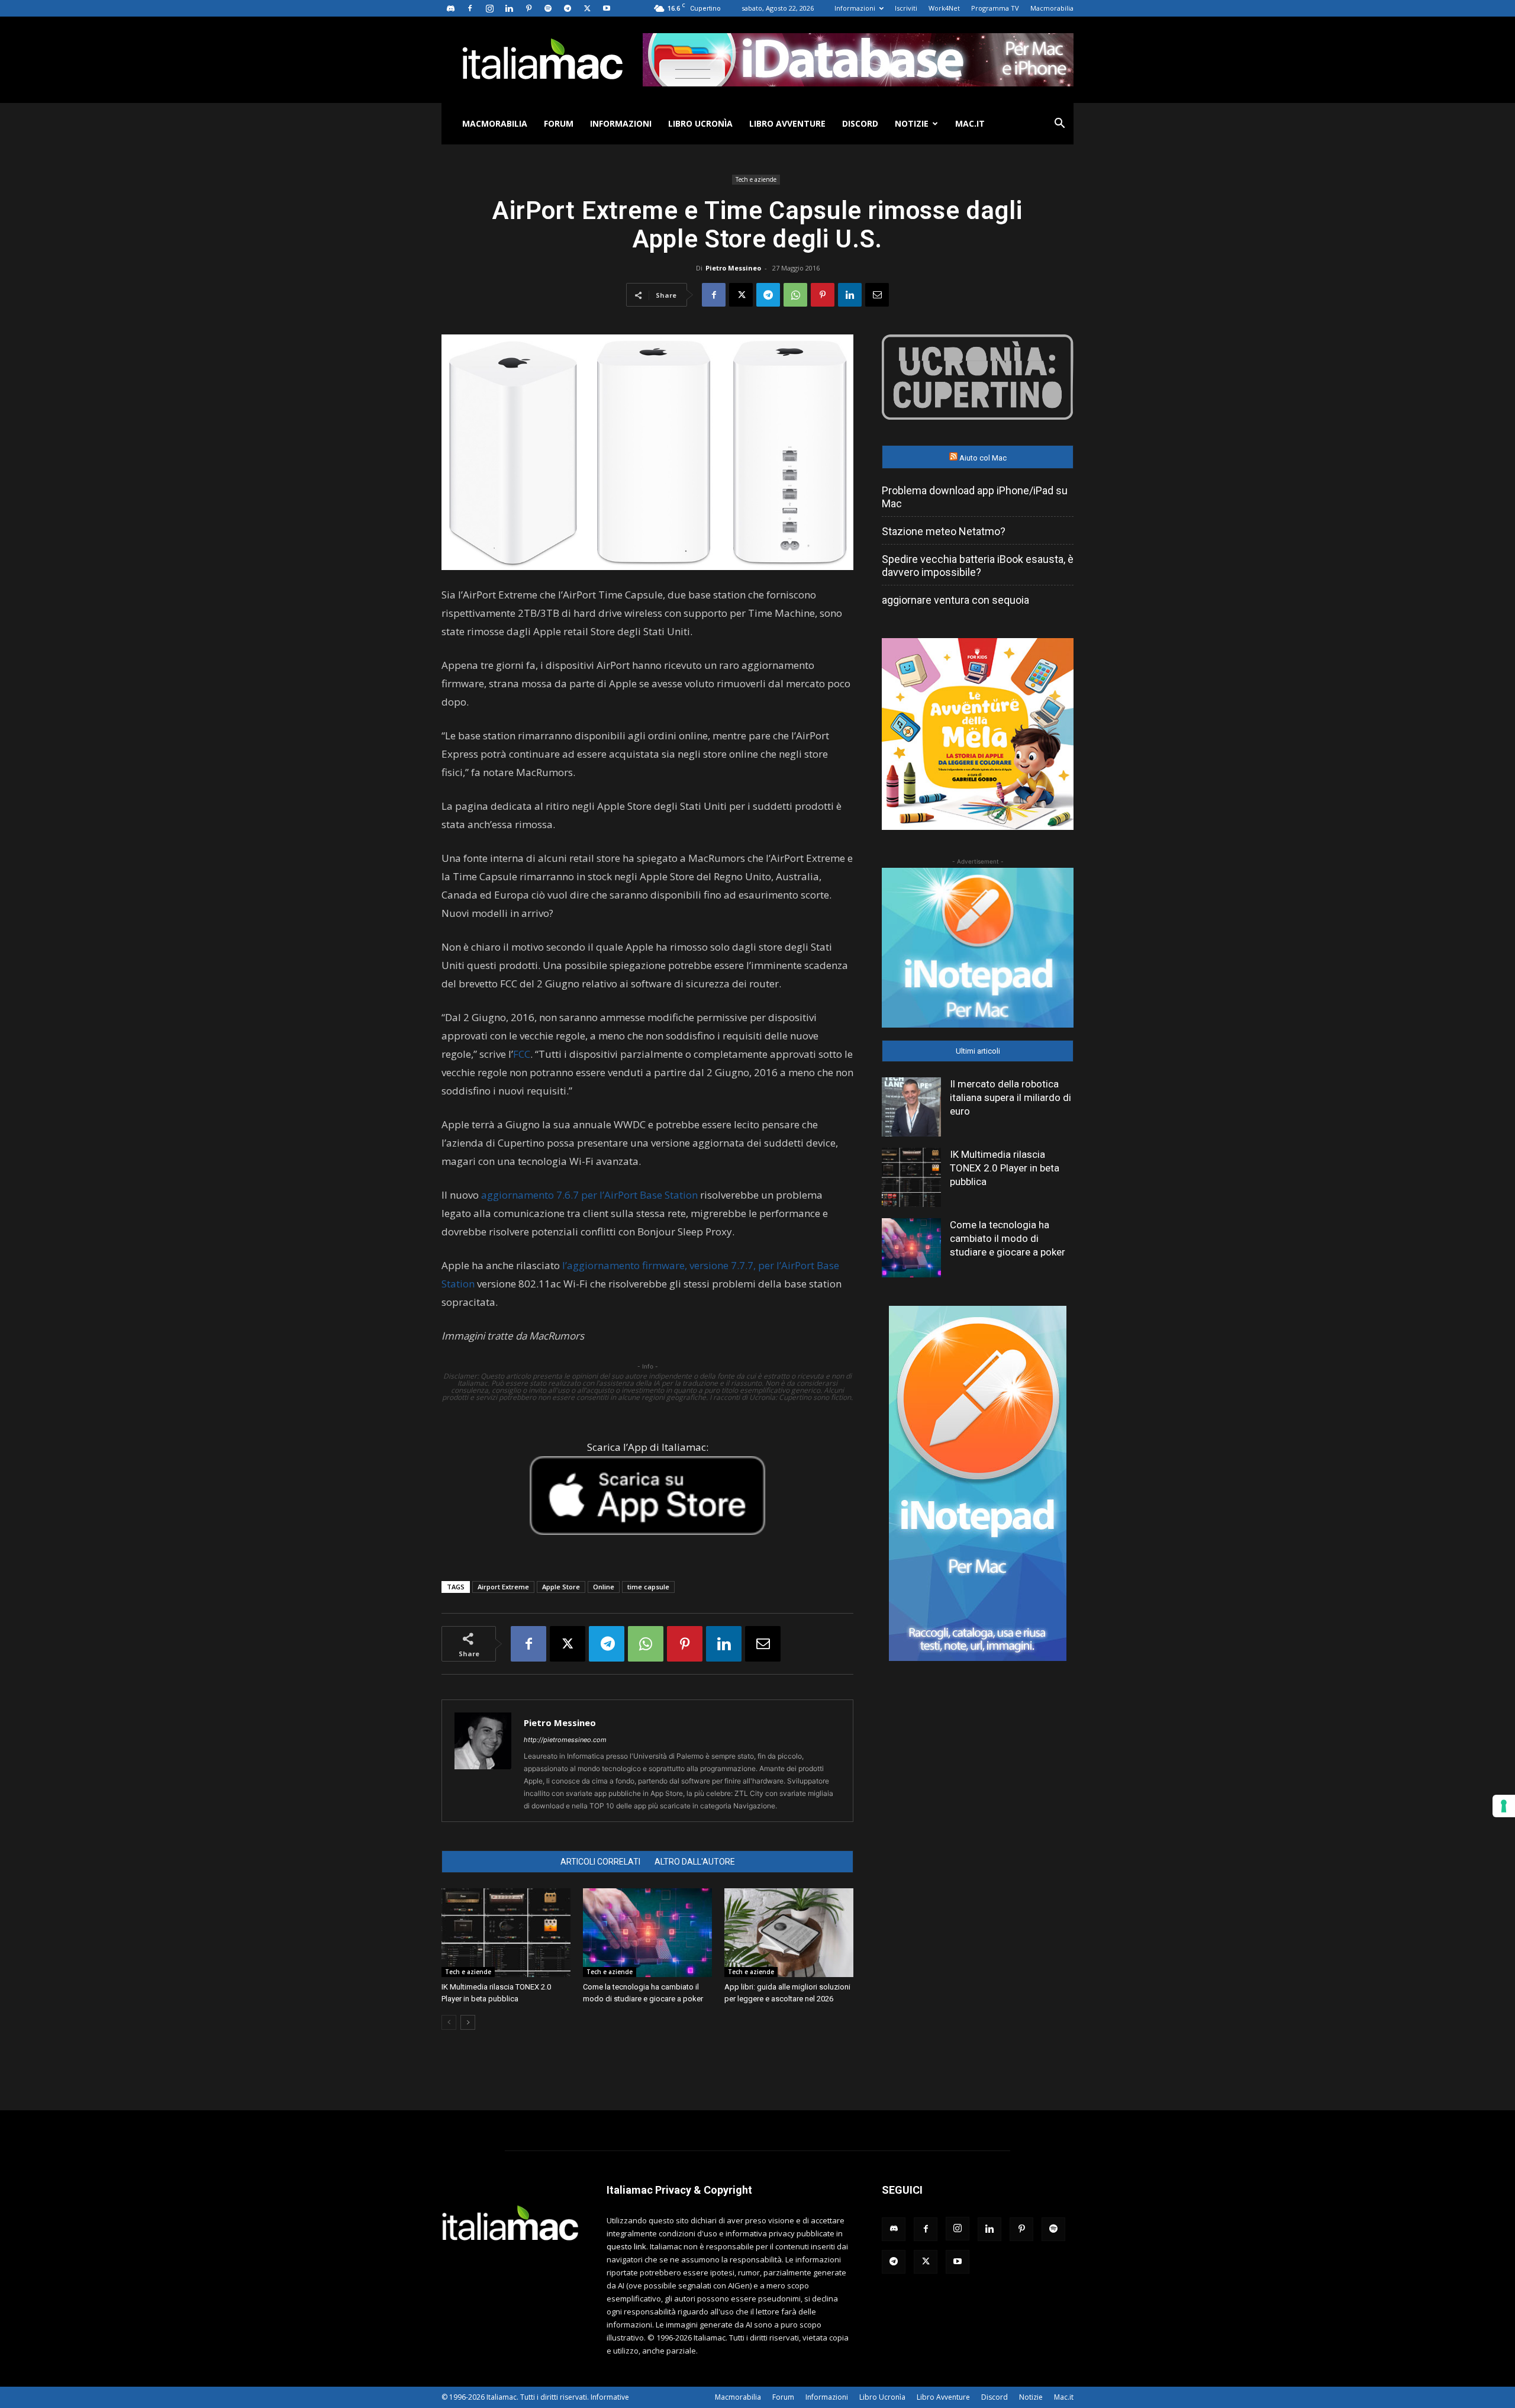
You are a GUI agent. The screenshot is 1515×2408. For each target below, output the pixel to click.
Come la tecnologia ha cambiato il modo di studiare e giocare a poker (1008, 1238)
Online (604, 1587)
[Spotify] (548, 8)
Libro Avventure (787, 123)
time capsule (648, 1587)
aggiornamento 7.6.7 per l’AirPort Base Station (589, 1195)
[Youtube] (607, 8)
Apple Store (561, 1587)
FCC (522, 1054)
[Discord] (450, 8)
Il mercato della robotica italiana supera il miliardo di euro (1010, 1097)
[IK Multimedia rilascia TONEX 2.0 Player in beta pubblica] (506, 1933)
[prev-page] (449, 2022)
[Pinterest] (528, 8)
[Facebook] (470, 8)
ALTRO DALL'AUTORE (695, 1862)
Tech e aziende (756, 179)
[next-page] (468, 2022)
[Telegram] (568, 8)
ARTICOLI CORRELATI (600, 1862)
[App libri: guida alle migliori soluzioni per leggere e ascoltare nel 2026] (789, 1933)
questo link (626, 2246)
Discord (860, 123)
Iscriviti (906, 8)
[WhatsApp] (795, 295)
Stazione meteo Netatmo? (944, 531)
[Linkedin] (509, 8)
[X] (587, 8)
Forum (559, 123)
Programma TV (995, 8)
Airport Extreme (503, 1587)
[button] (1059, 125)
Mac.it (970, 123)
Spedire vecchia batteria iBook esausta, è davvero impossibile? (978, 566)
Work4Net (944, 8)
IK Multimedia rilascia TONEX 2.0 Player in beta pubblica (1005, 1168)
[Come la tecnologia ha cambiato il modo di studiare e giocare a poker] (647, 1933)
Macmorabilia (1052, 8)
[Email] (877, 295)
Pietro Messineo (733, 268)
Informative (610, 2397)
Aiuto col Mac (983, 458)
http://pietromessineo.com (565, 1740)
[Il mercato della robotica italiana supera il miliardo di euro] (911, 1107)
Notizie (912, 123)
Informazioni (855, 8)
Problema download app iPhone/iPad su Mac (975, 497)
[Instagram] (489, 8)
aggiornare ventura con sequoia (955, 600)
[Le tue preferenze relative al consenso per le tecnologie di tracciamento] (1504, 1806)
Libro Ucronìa (700, 123)
